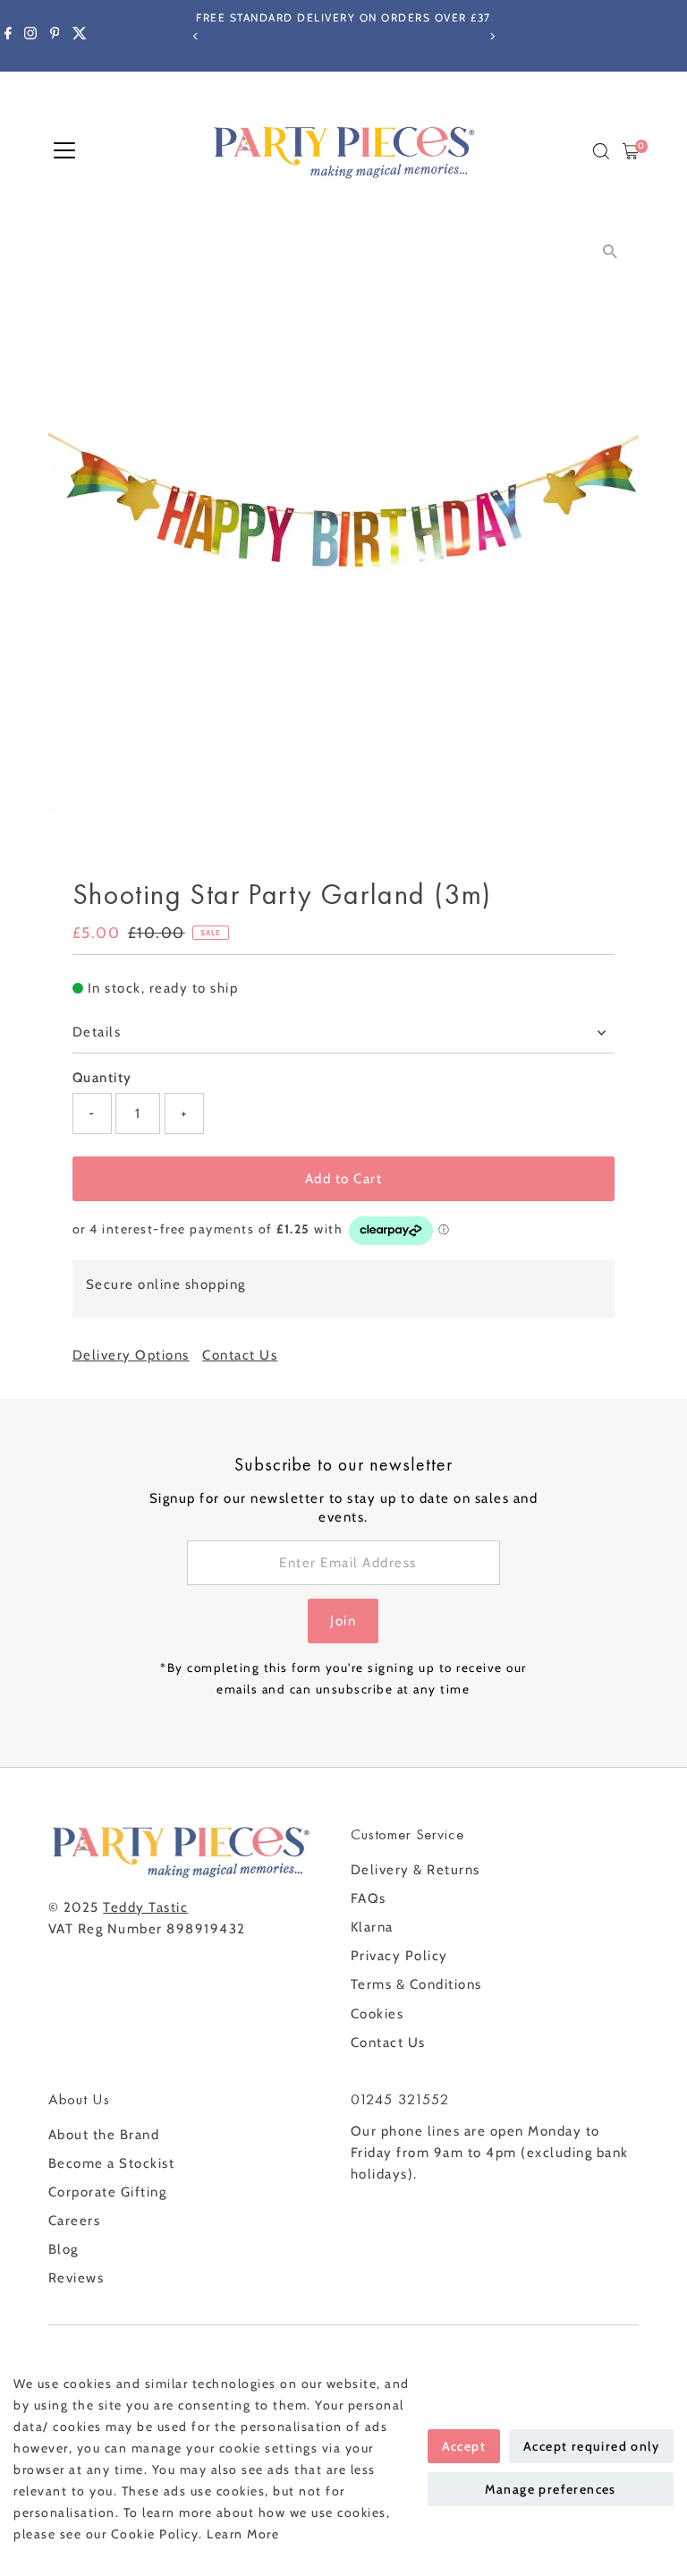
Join (343, 1621)
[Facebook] (8, 36)
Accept (464, 2446)
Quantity (102, 1078)
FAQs (369, 1898)
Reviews (76, 2278)
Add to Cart (344, 1179)
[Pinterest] (55, 36)
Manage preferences (551, 2489)
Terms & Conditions (416, 1984)
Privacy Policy (399, 1956)
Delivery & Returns (416, 1870)
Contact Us (240, 1356)
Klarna (372, 1927)
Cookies (377, 2014)
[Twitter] (80, 36)
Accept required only (591, 2446)
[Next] (492, 36)
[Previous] (195, 36)
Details (97, 1032)
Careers (75, 2221)
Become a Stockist (112, 2163)
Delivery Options (131, 1356)
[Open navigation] (64, 151)
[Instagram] (30, 36)
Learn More (243, 2534)
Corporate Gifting (108, 2192)
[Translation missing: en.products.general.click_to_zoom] (610, 252)
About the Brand (104, 2135)
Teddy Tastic (145, 1907)
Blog (64, 2249)
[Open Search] (601, 151)
